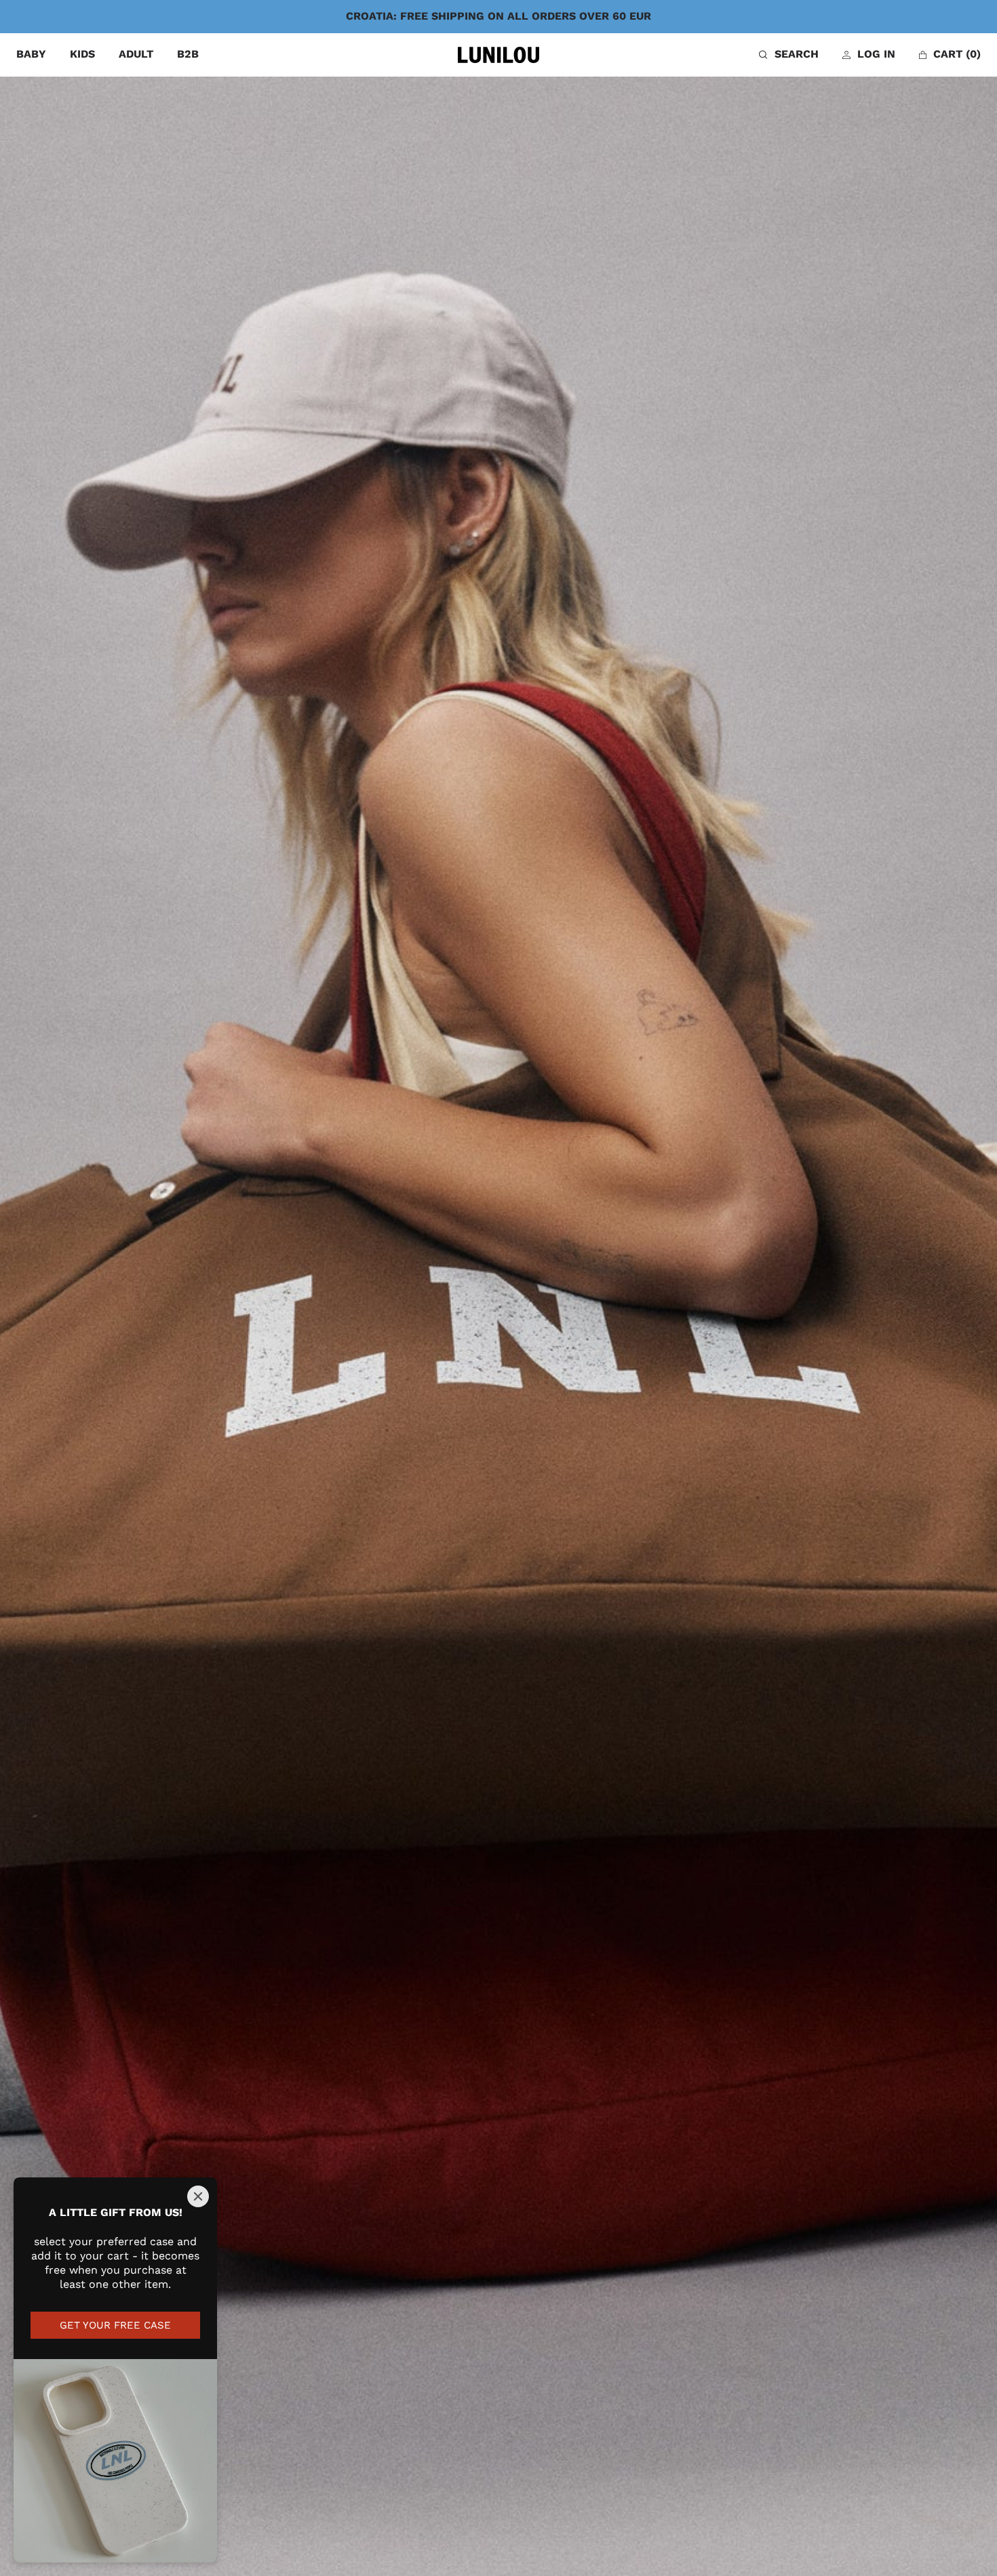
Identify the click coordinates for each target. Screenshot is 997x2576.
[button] (789, 55)
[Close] (198, 2196)
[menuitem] (31, 55)
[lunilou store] (498, 55)
